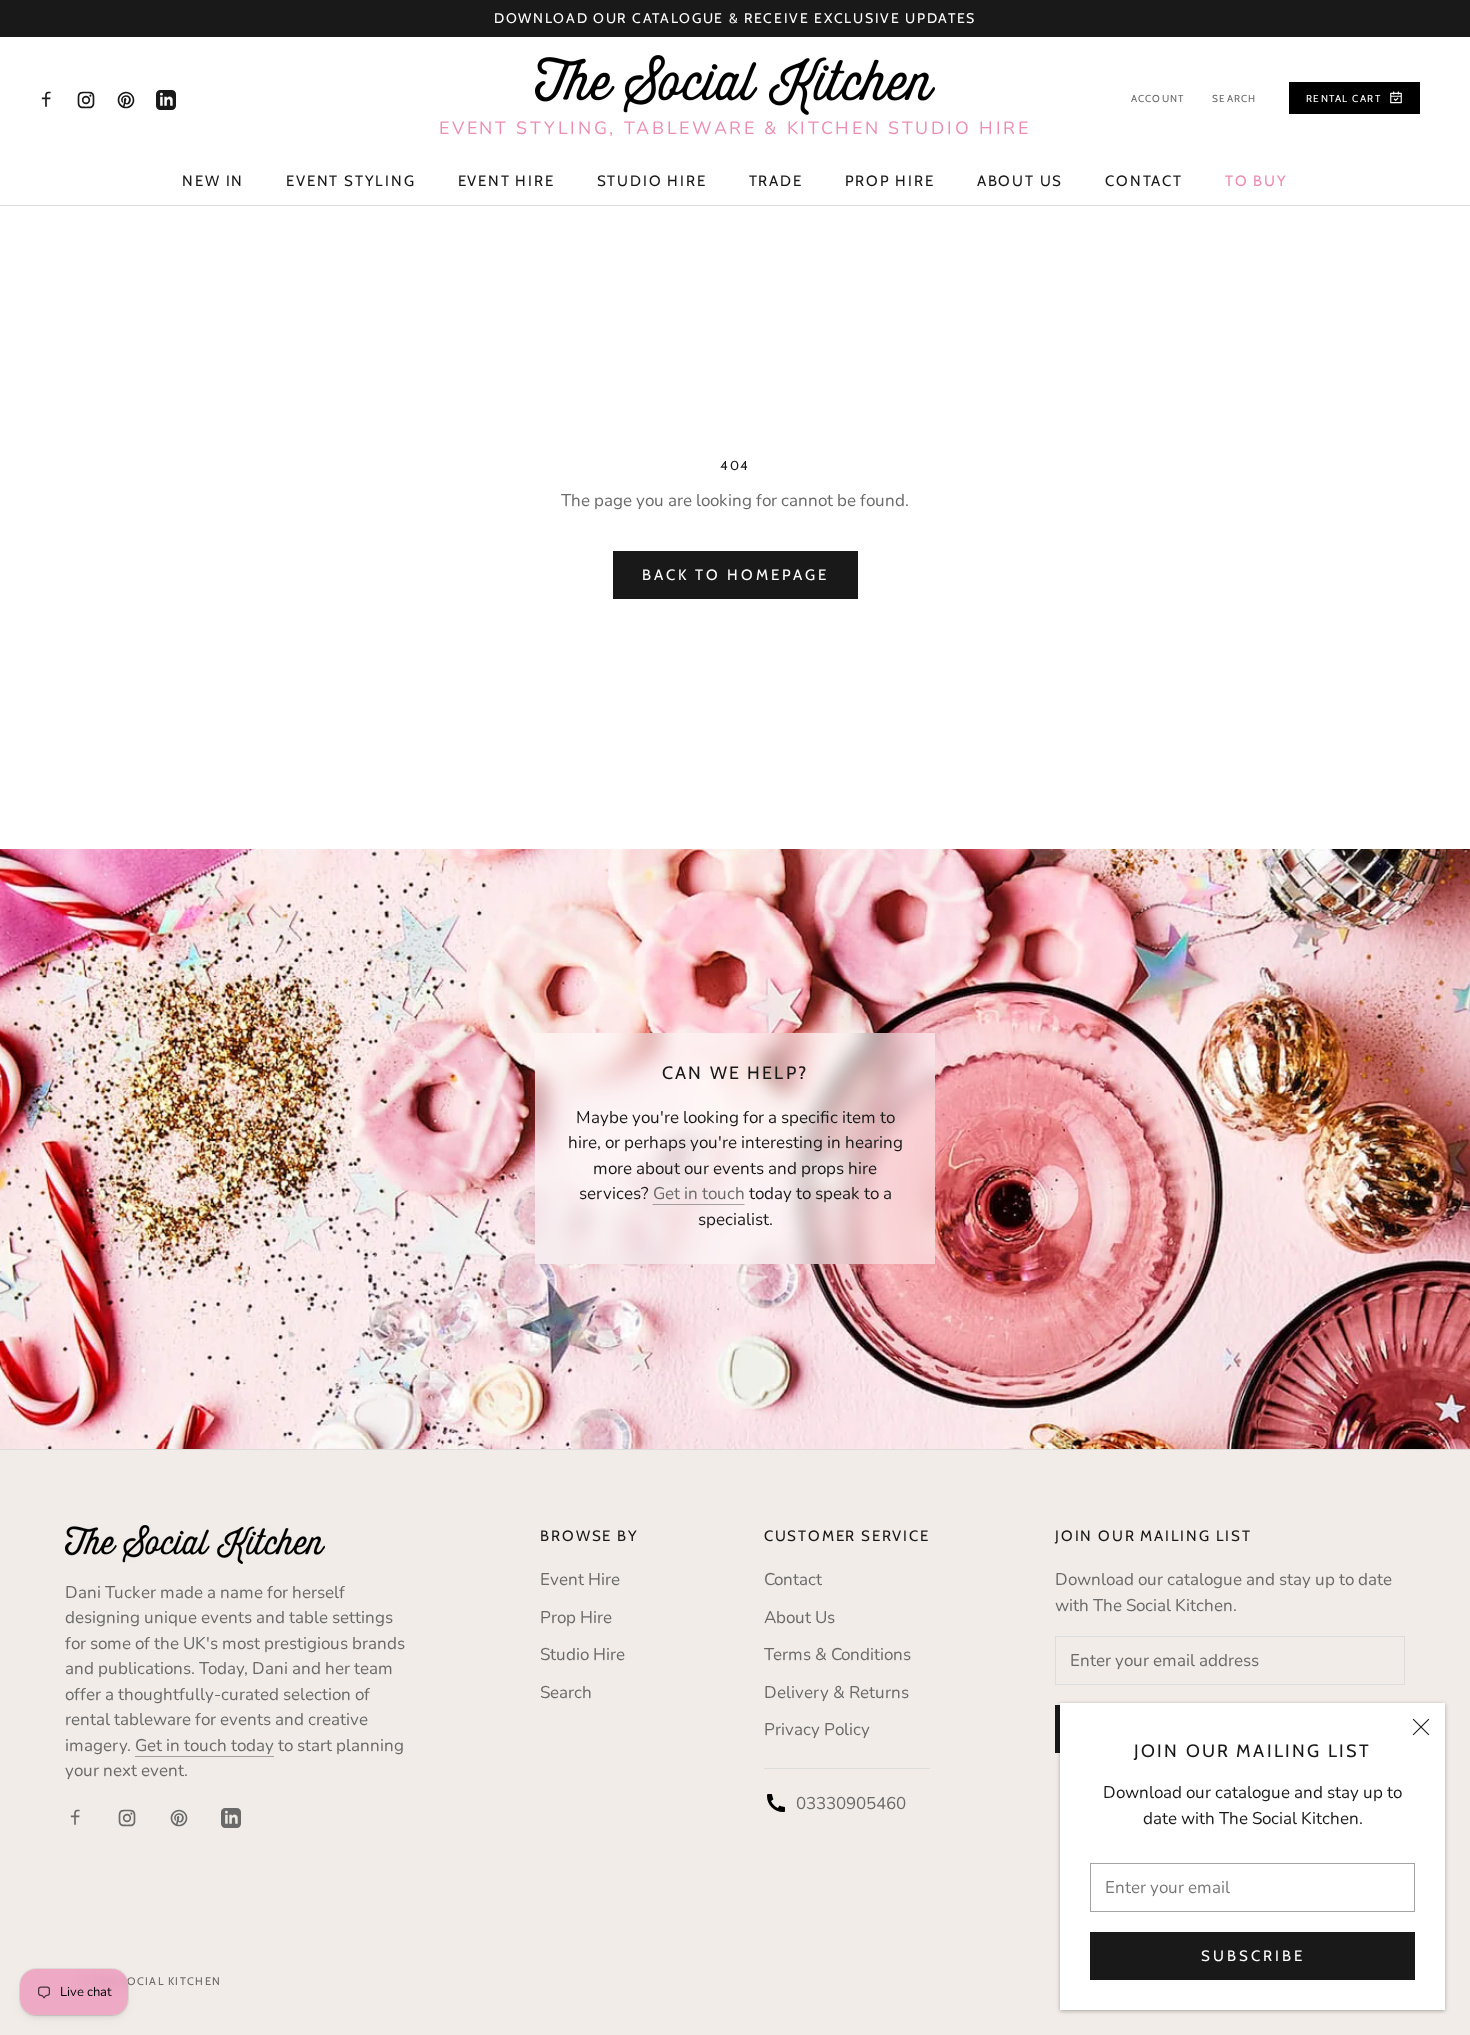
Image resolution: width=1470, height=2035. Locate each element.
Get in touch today (204, 1745)
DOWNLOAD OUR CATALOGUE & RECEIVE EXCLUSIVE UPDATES (735, 18)
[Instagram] (86, 99)
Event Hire (506, 181)
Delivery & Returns (836, 1692)
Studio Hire (652, 181)
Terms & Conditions (837, 1654)
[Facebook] (46, 99)
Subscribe (1253, 1956)
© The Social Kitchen (150, 1981)
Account (1157, 98)
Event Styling (350, 181)
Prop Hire (890, 181)
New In (213, 181)
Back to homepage (735, 575)
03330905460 (851, 1803)
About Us (1020, 181)
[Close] (1421, 1727)
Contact (1144, 181)
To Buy (1256, 181)
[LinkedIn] (166, 99)
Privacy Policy (817, 1729)
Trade (776, 181)
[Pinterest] (126, 99)
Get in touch (699, 1193)
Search (1234, 98)
